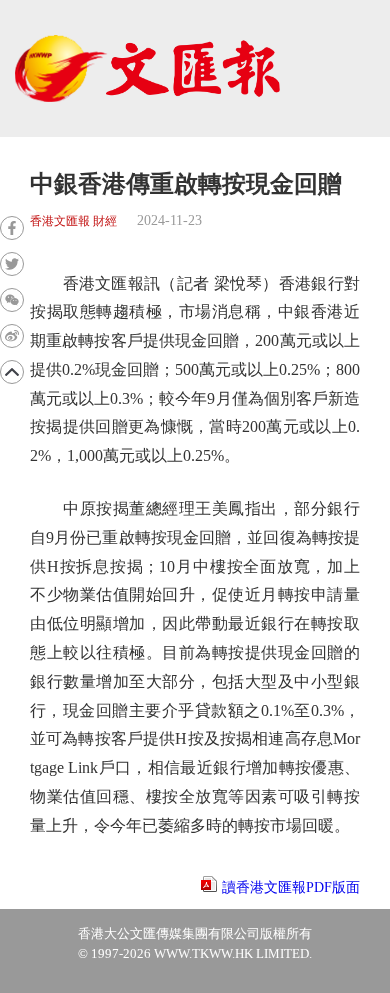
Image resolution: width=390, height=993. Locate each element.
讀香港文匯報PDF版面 (291, 887)
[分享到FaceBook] (12, 228)
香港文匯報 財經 (73, 221)
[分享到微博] (12, 336)
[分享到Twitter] (12, 264)
